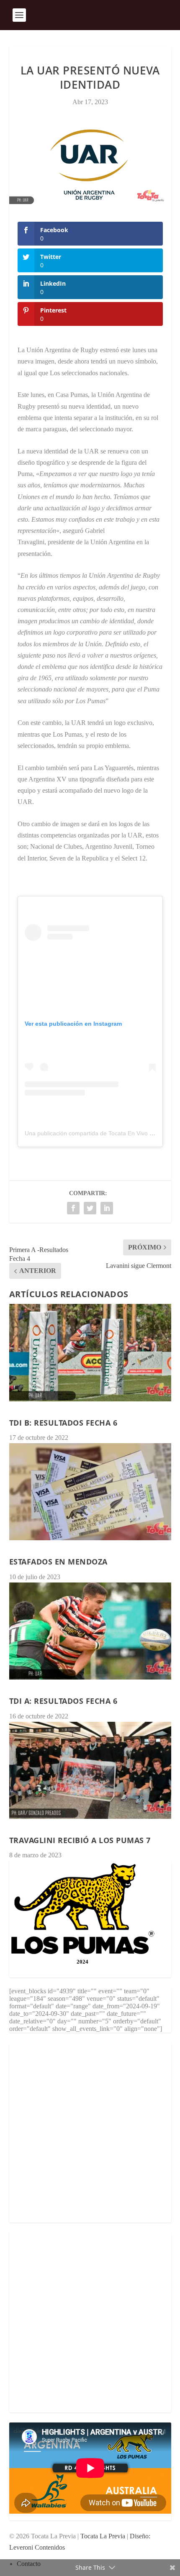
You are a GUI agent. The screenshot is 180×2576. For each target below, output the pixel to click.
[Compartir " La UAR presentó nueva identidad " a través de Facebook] (73, 1208)
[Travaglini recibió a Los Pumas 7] (90, 1770)
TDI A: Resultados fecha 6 (63, 1701)
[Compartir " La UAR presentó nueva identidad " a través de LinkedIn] (107, 1208)
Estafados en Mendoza (58, 1562)
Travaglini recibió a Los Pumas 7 (80, 1840)
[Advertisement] (90, 2133)
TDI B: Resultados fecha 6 (63, 1423)
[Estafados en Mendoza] (90, 1492)
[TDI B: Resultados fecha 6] (90, 1352)
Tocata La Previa (103, 2536)
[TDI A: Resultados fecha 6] (90, 1631)
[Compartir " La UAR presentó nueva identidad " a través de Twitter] (90, 1208)
